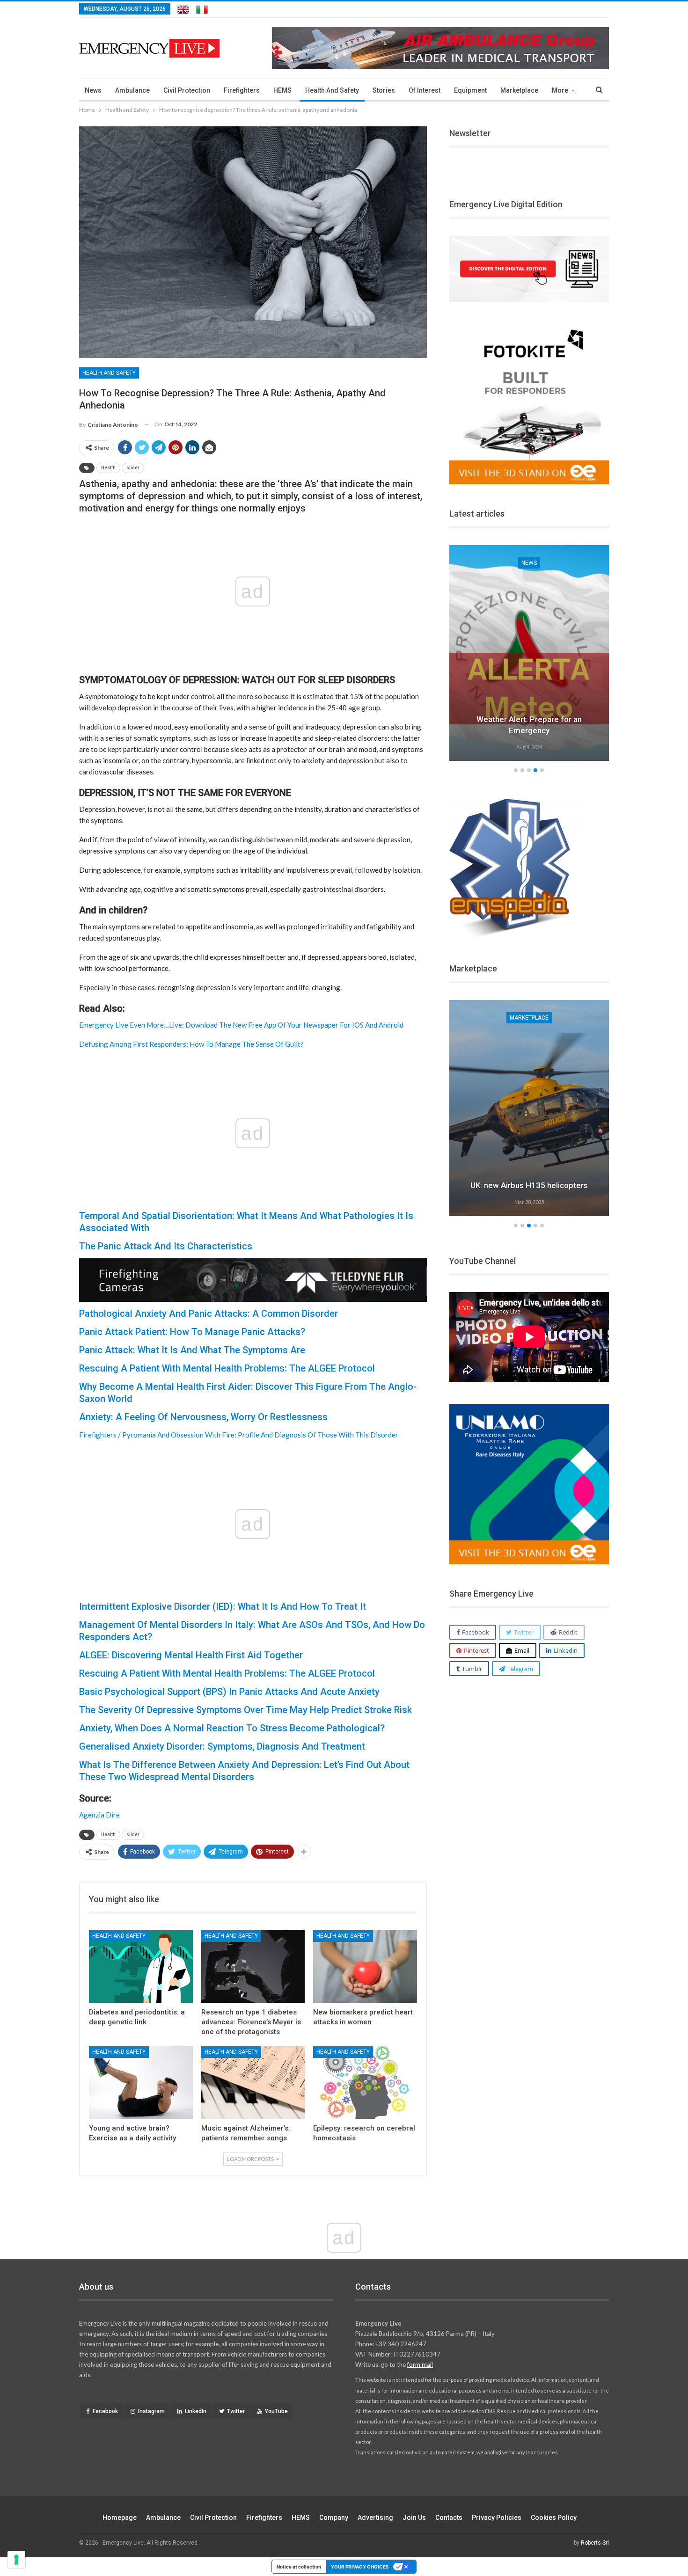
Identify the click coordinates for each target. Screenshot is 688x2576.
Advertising (375, 2518)
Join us (414, 2518)
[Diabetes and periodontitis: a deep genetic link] (141, 1967)
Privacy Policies (497, 2518)
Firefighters (242, 90)
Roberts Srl (595, 2543)
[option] (529, 655)
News (93, 90)
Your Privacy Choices (360, 2567)
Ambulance (132, 90)
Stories (384, 90)
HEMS (282, 90)
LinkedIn (196, 2411)
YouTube (276, 2411)
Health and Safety (332, 90)
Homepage (120, 2518)
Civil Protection (187, 90)
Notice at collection (299, 2567)
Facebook (105, 2411)
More (560, 90)
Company (334, 2518)
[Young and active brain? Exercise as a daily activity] (141, 2083)
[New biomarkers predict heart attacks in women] (365, 1967)
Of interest (425, 90)
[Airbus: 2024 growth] (529, 1108)
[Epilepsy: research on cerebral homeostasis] (365, 2083)
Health (108, 468)
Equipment (470, 90)
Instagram (151, 2411)
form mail (420, 2364)
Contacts (449, 2518)
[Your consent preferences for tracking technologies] (16, 2560)
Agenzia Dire (99, 1815)
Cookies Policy (554, 2518)
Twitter (236, 2411)
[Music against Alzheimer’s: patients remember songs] (253, 2083)
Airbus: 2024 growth (529, 1185)
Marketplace (519, 90)
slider (133, 468)
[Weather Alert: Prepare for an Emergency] (529, 653)
